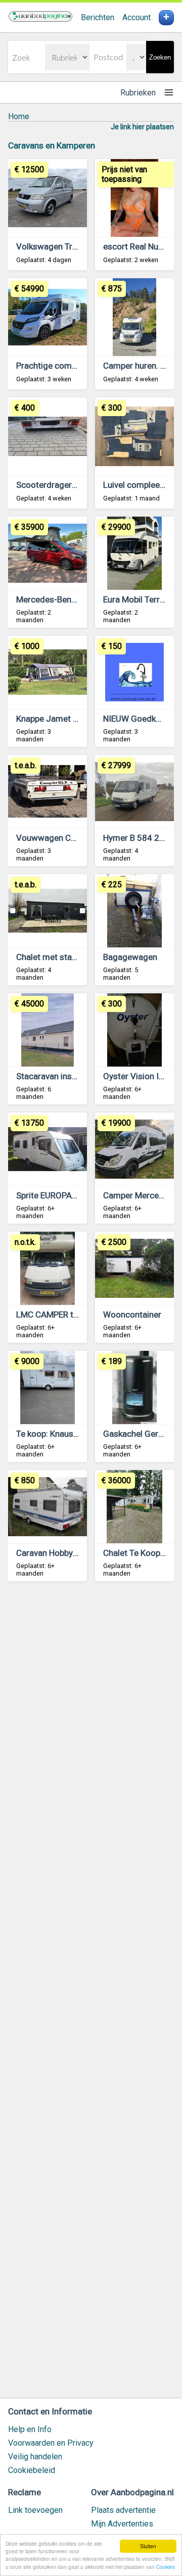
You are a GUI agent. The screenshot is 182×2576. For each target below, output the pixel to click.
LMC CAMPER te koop (57, 1315)
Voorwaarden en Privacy (51, 2443)
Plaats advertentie (123, 2510)
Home (19, 116)
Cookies (166, 2567)
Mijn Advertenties (122, 2524)
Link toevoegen (35, 2510)
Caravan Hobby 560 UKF (62, 1553)
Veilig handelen (35, 2457)
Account (136, 17)
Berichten (98, 17)
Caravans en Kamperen (52, 145)
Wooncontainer (132, 1315)
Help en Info (30, 2429)
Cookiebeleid (32, 2470)
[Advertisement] (91, 1994)
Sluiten (148, 2546)
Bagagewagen (130, 957)
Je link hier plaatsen (142, 127)
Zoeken (160, 57)
